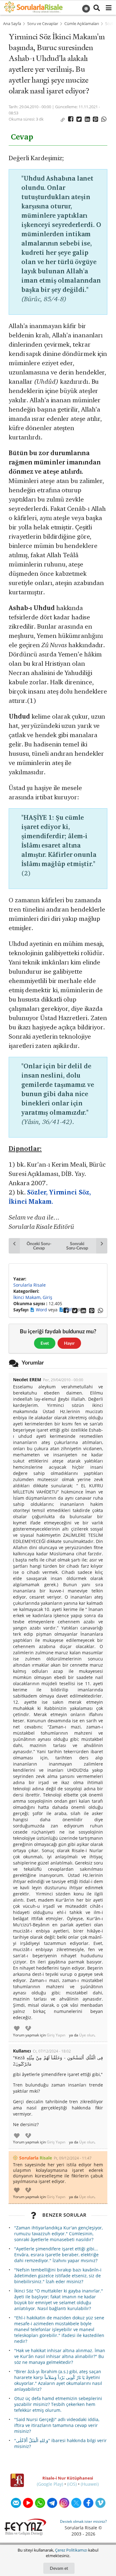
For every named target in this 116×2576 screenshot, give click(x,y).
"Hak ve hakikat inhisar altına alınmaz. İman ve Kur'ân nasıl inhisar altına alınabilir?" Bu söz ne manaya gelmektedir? (60, 2356)
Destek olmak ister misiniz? (83, 2521)
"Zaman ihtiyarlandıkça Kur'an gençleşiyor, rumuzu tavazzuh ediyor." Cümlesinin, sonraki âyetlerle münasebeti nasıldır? (58, 2234)
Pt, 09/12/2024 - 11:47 (73, 2158)
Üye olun (87, 2035)
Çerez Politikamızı (71, 2550)
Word (42, 1310)
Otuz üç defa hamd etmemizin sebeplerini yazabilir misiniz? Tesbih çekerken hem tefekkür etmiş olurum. (58, 2404)
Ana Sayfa (12, 24)
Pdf (69, 1310)
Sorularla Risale (30, 1285)
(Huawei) (90, 2484)
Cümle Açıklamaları (82, 24)
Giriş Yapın (56, 2035)
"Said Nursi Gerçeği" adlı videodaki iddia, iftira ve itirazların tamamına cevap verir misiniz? (57, 2425)
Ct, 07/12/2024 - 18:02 (52, 2051)
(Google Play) (50, 2484)
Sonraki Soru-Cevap (77, 1246)
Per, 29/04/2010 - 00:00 (63, 1380)
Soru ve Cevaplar (43, 24)
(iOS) (72, 2484)
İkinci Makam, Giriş (33, 1297)
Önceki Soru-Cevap (39, 1246)
